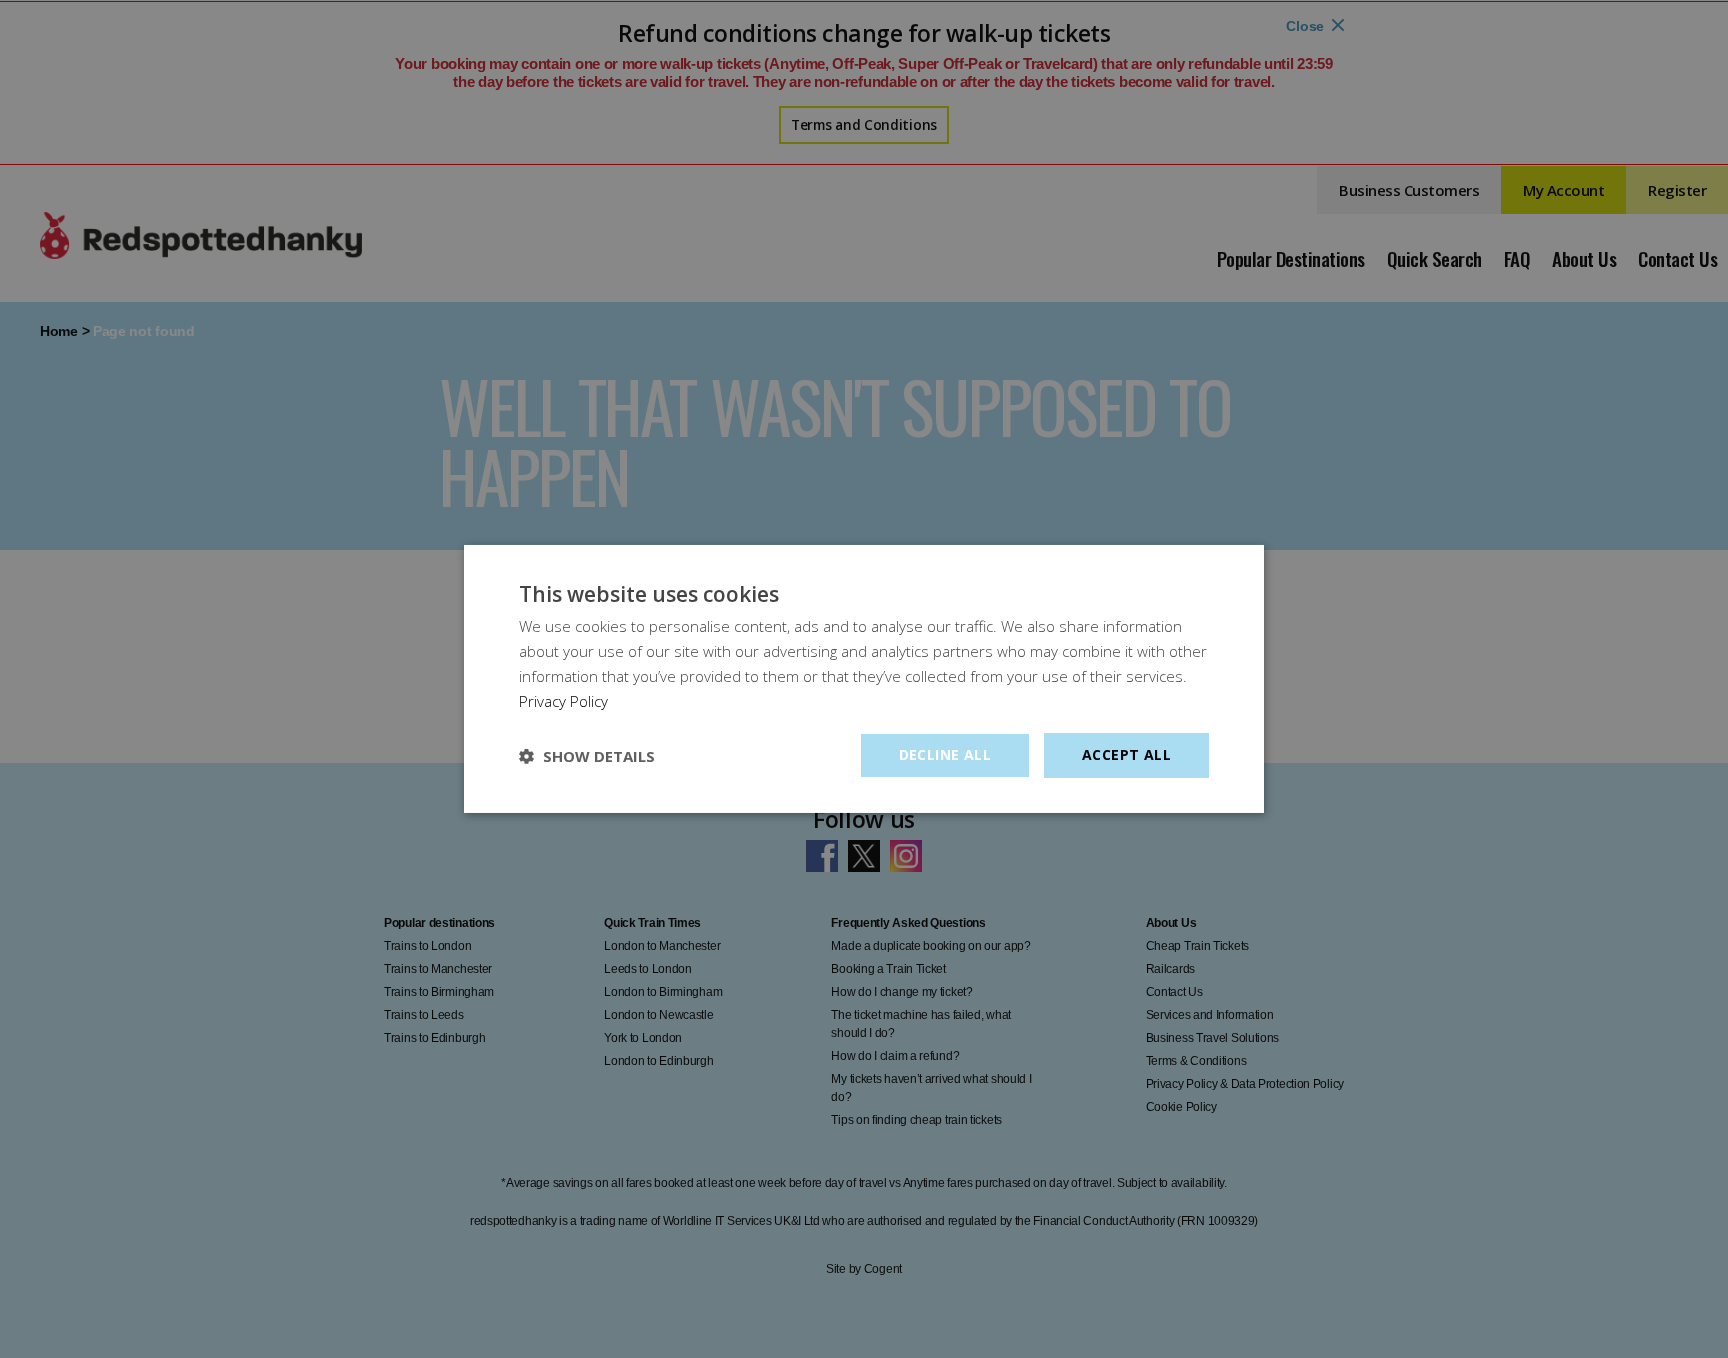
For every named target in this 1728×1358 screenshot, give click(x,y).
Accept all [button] (1126, 754)
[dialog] (864, 679)
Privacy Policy (563, 701)
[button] (587, 756)
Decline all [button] (945, 754)
